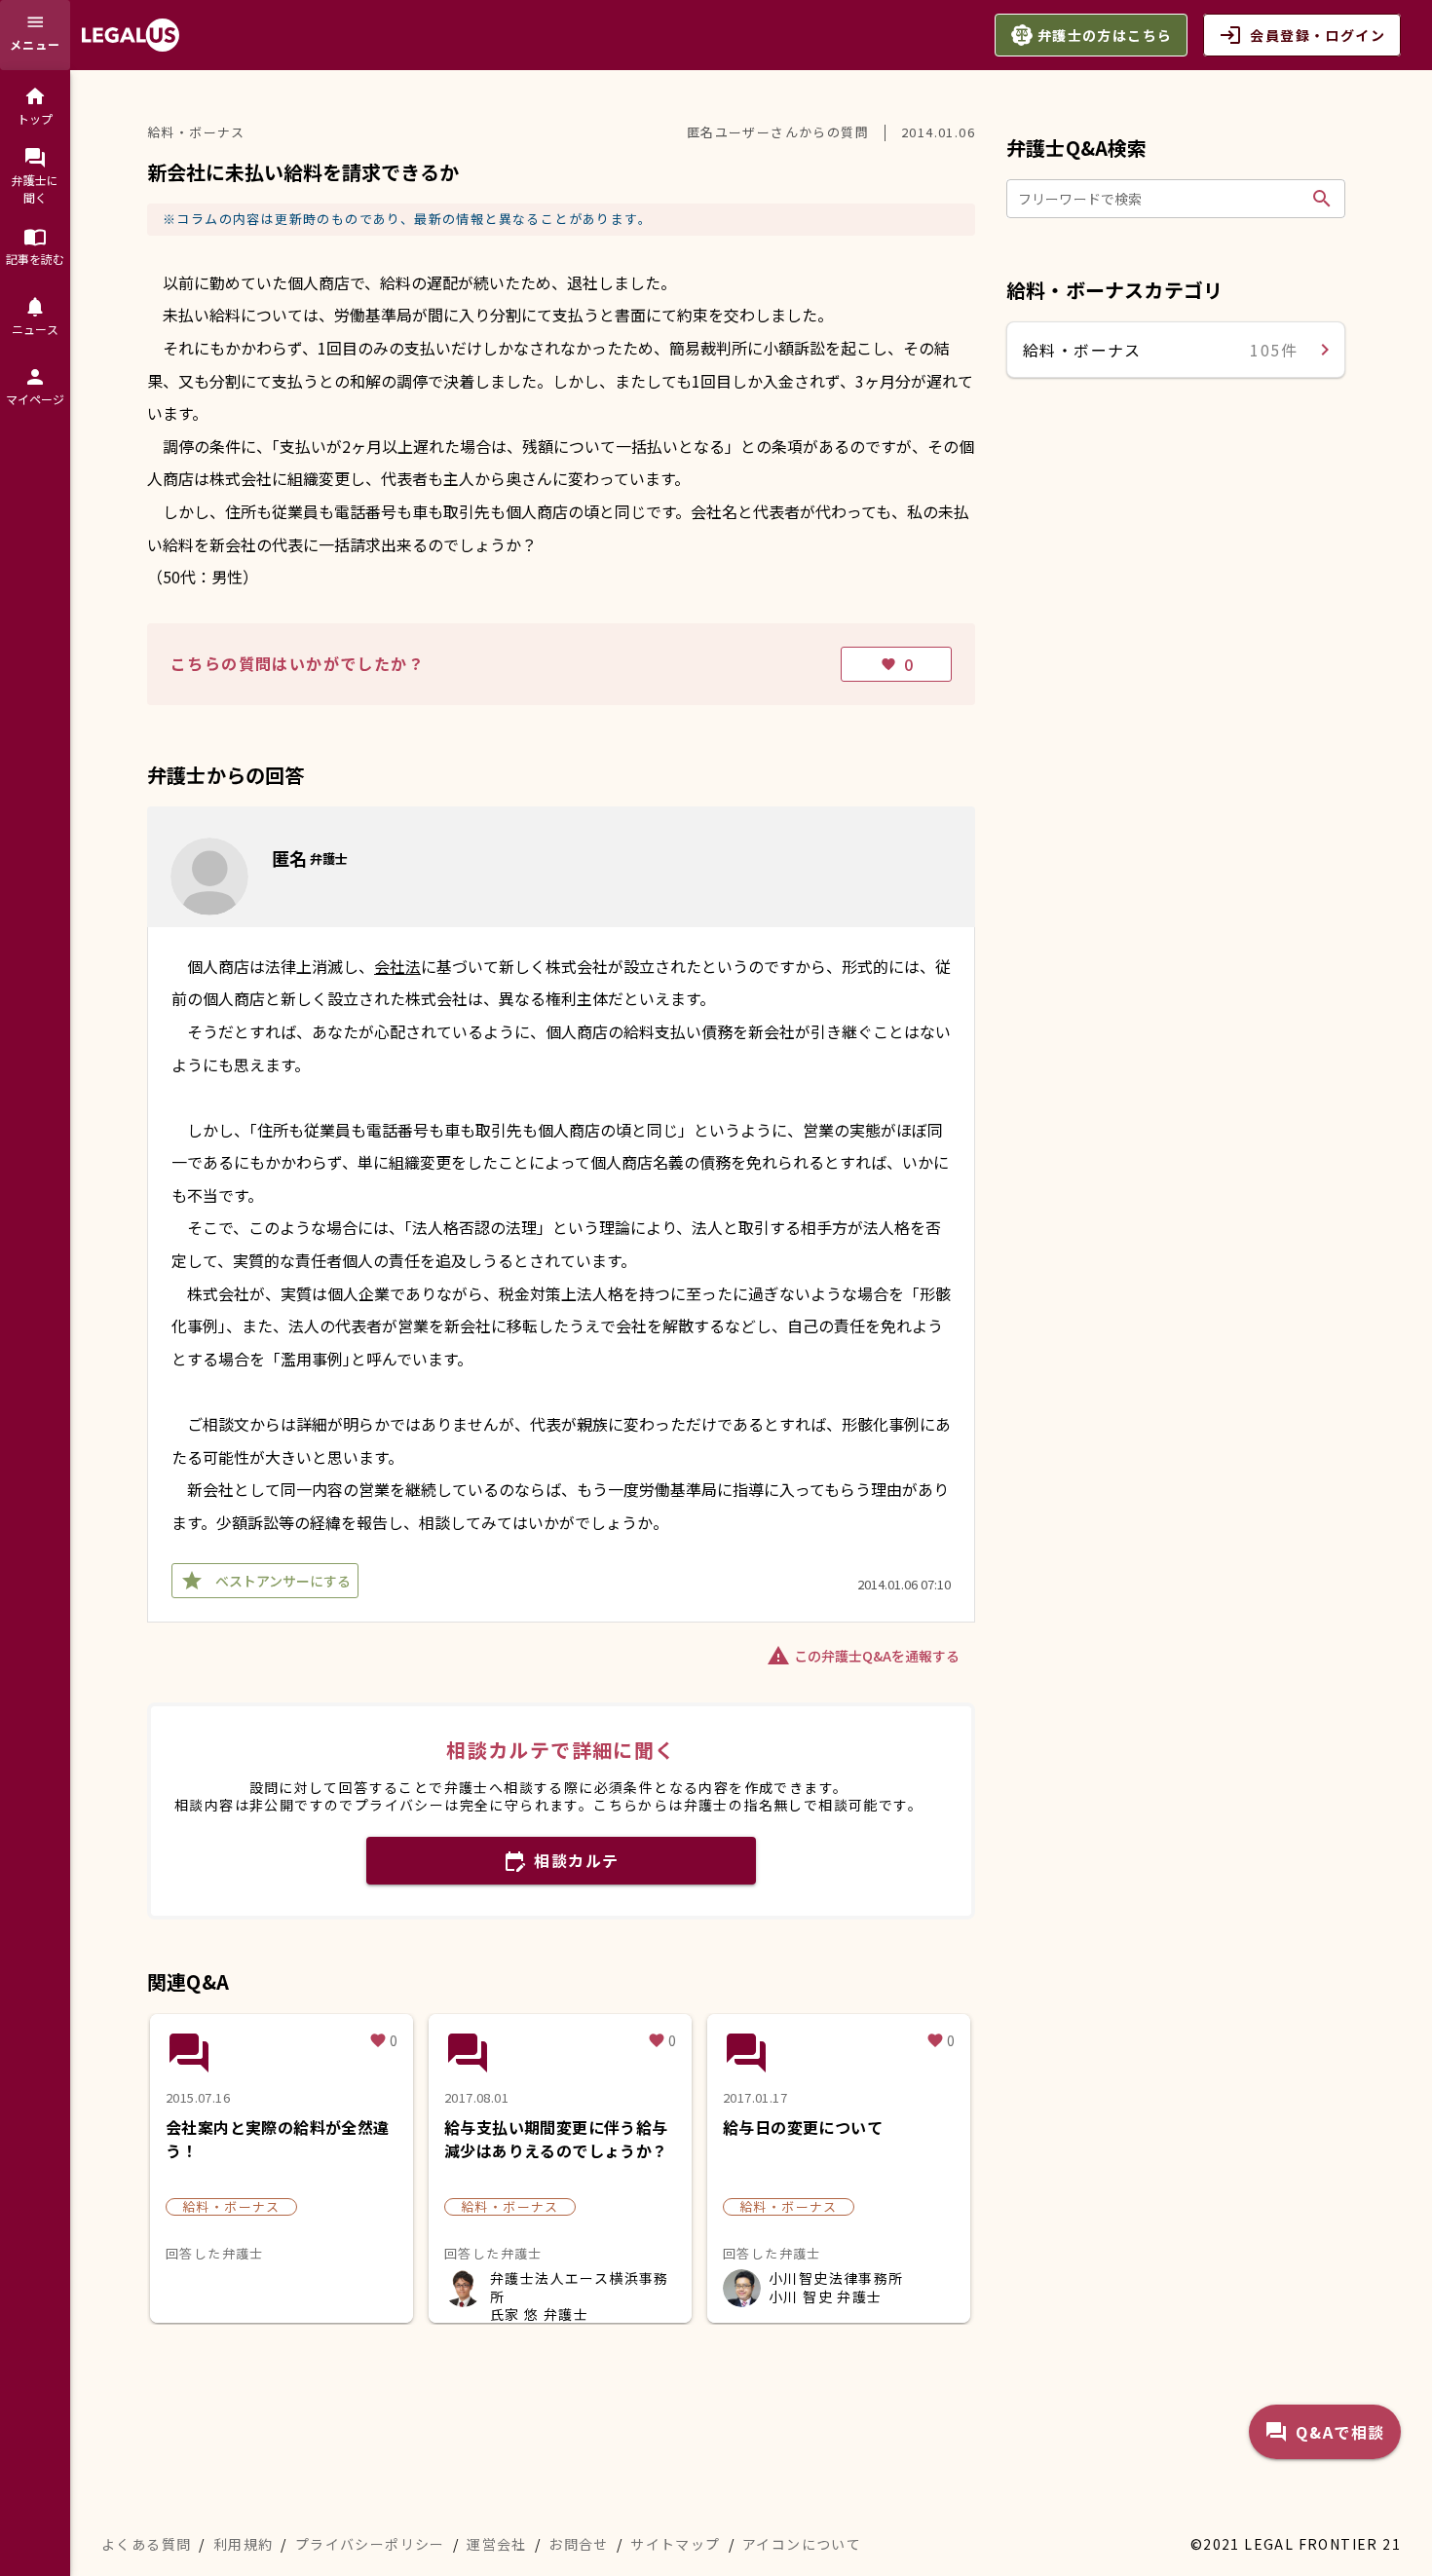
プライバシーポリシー (370, 2544)
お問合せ (579, 2544)
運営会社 (497, 2544)
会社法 (397, 966)
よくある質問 (146, 2544)
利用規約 (244, 2544)
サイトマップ (675, 2544)
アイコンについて (802, 2544)
